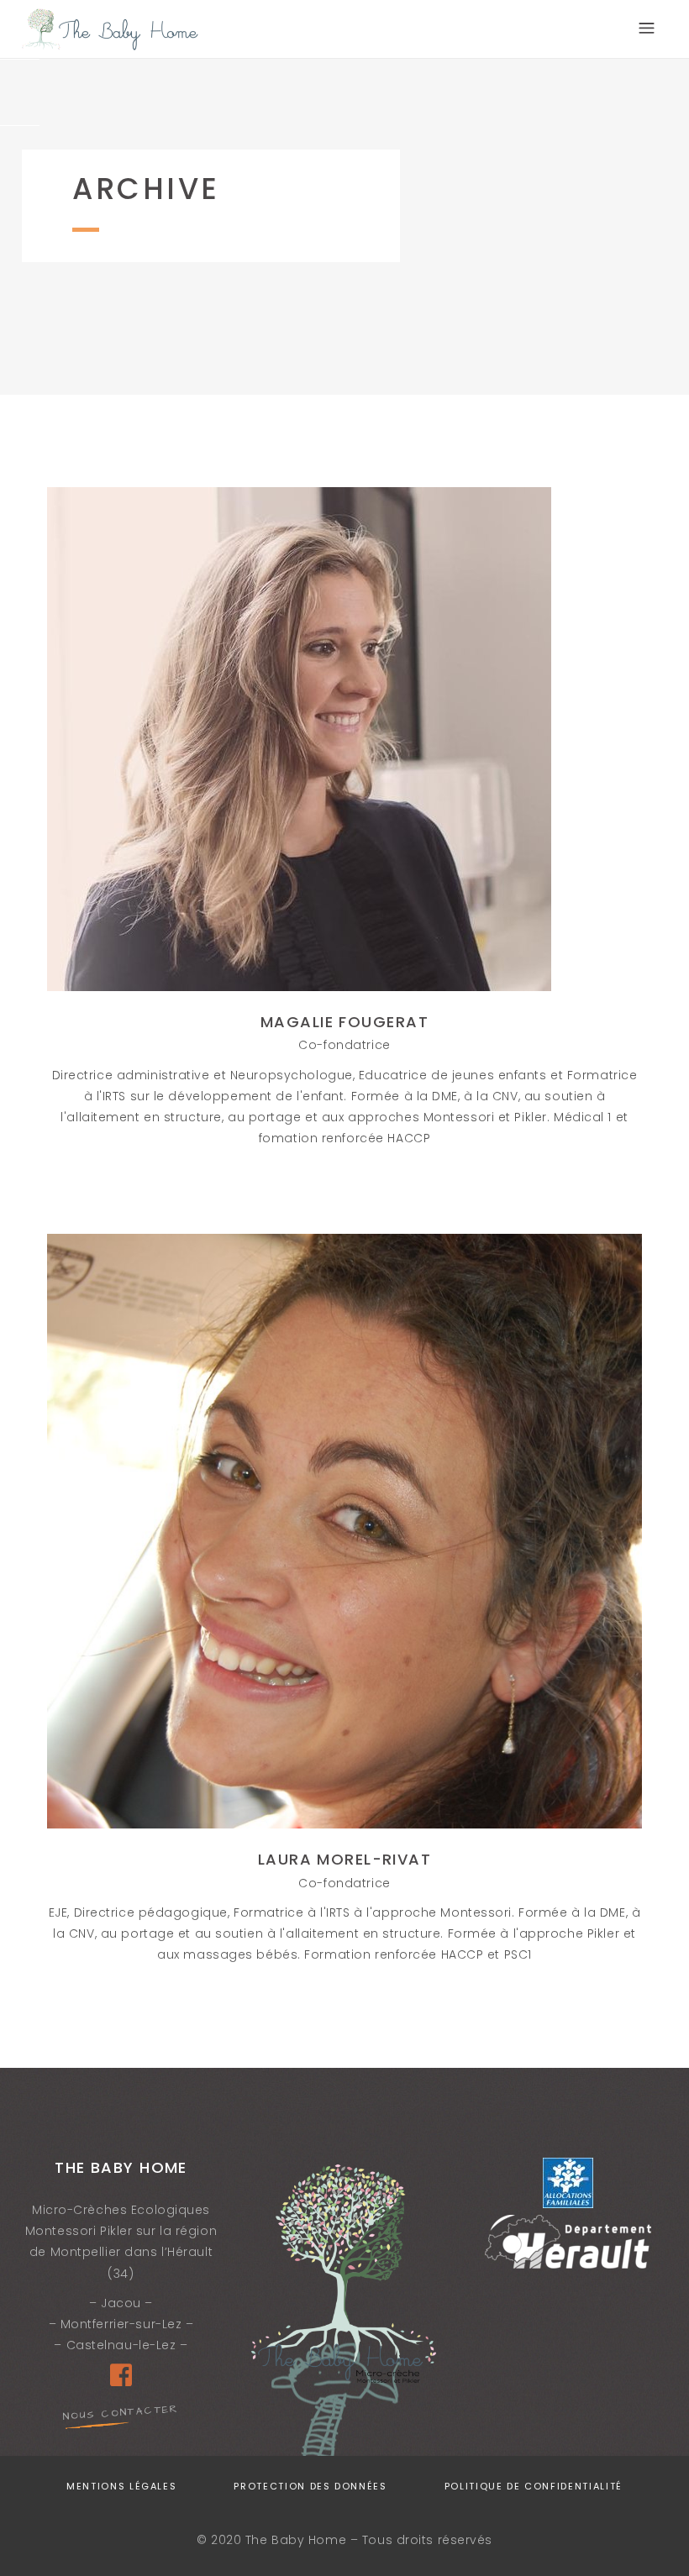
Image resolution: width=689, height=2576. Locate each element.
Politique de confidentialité (534, 2486)
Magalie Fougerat (344, 1022)
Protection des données (310, 2486)
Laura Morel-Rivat (344, 1859)
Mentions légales (121, 2486)
